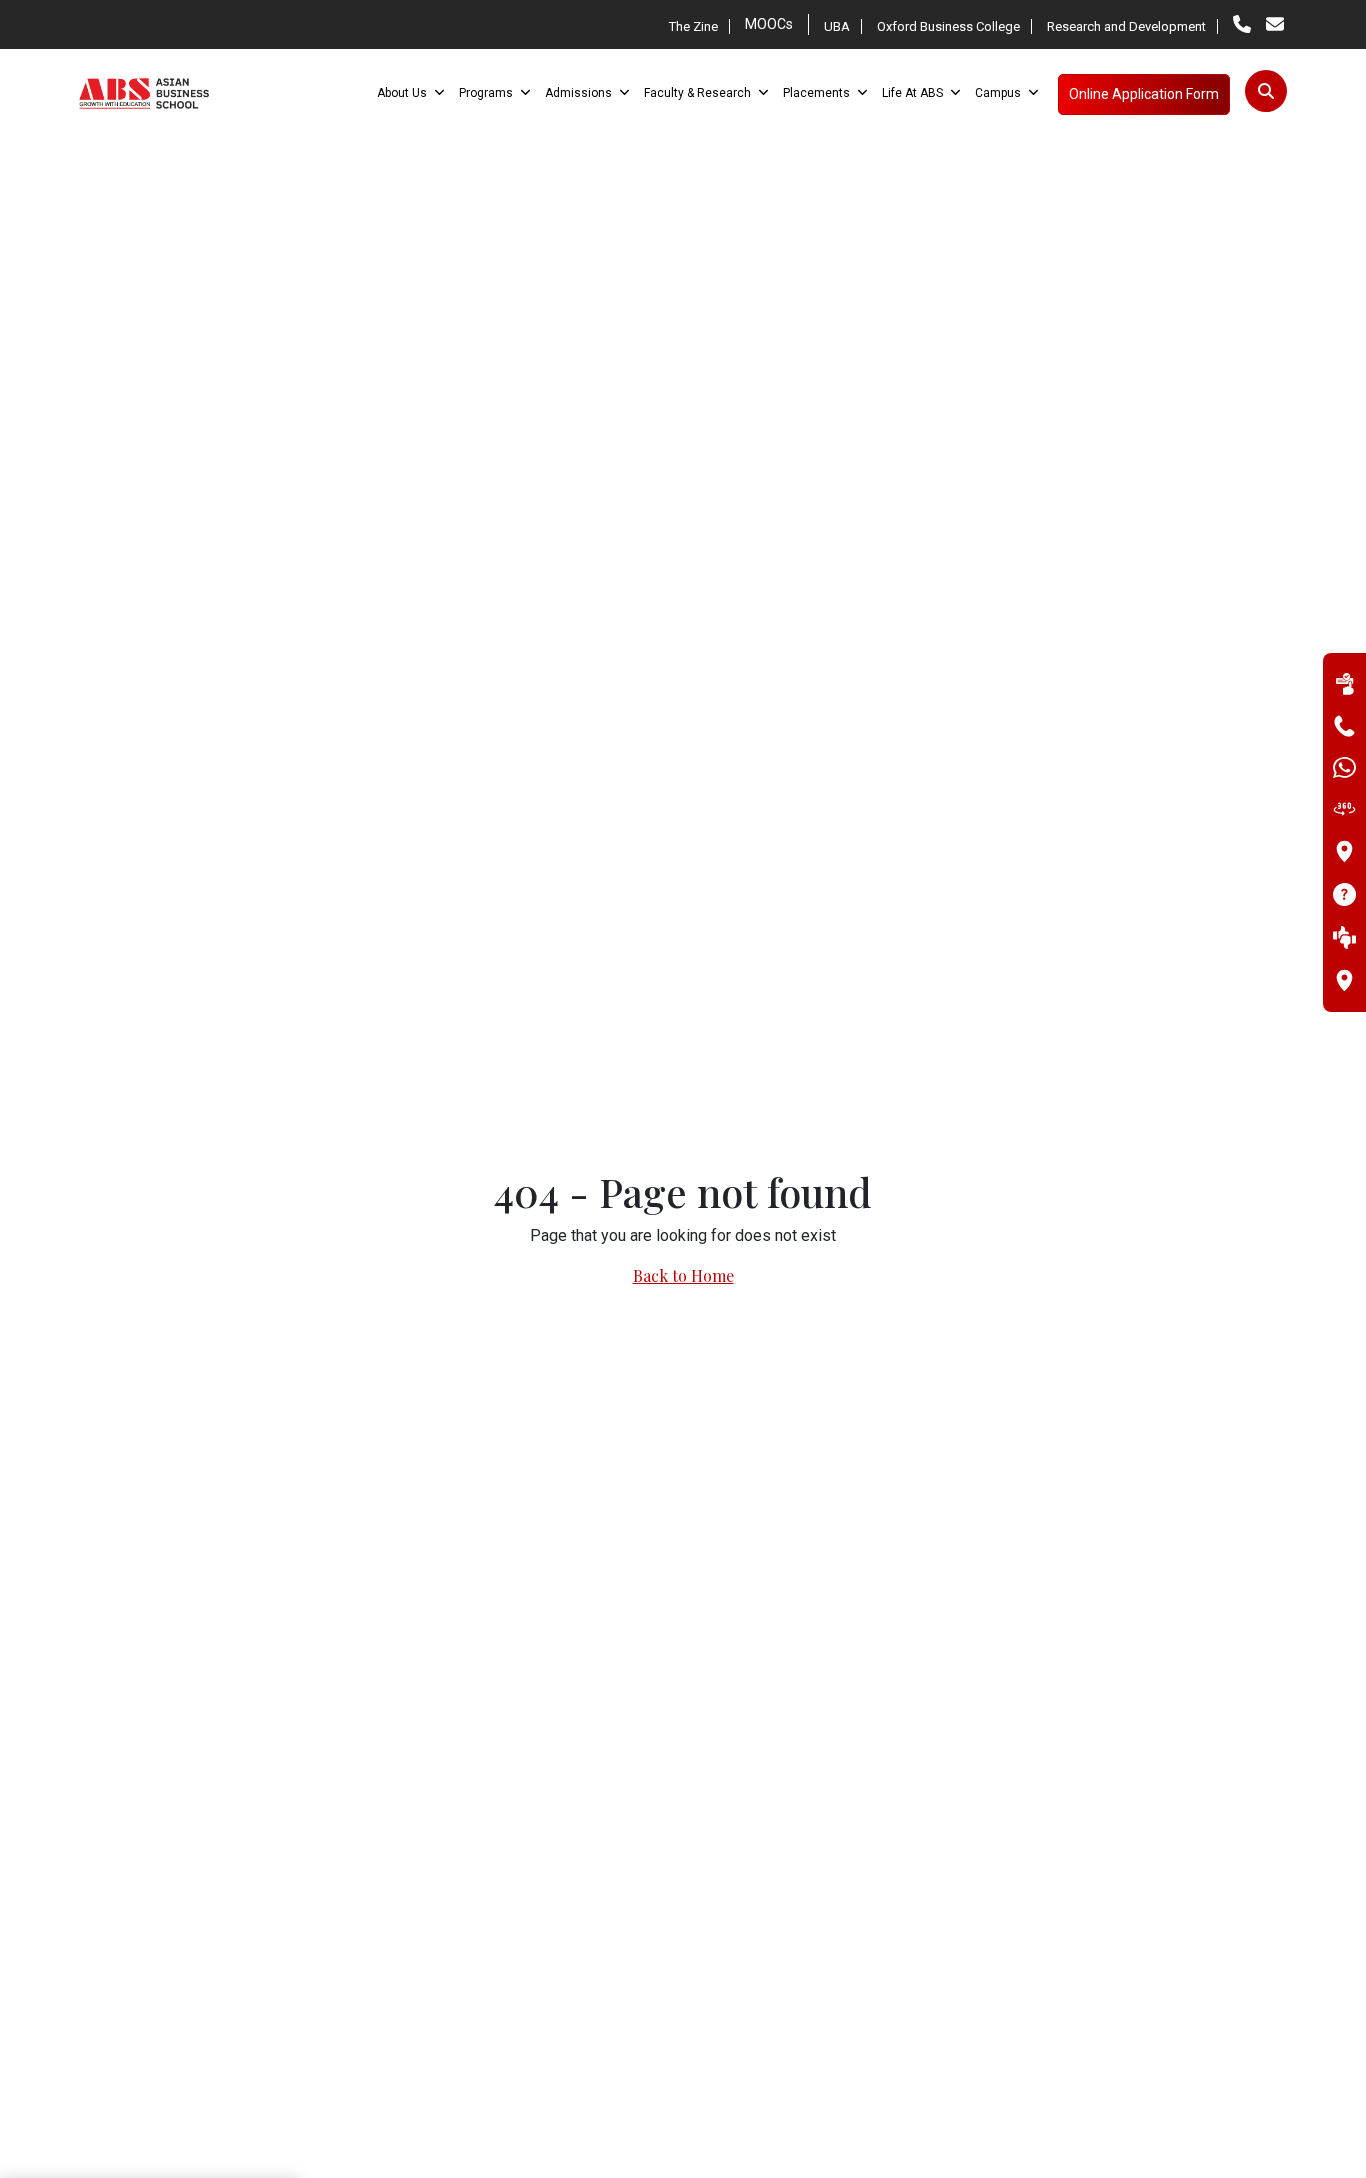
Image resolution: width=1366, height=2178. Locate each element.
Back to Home (683, 1275)
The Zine (693, 26)
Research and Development (1126, 26)
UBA (837, 26)
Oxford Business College (948, 26)
